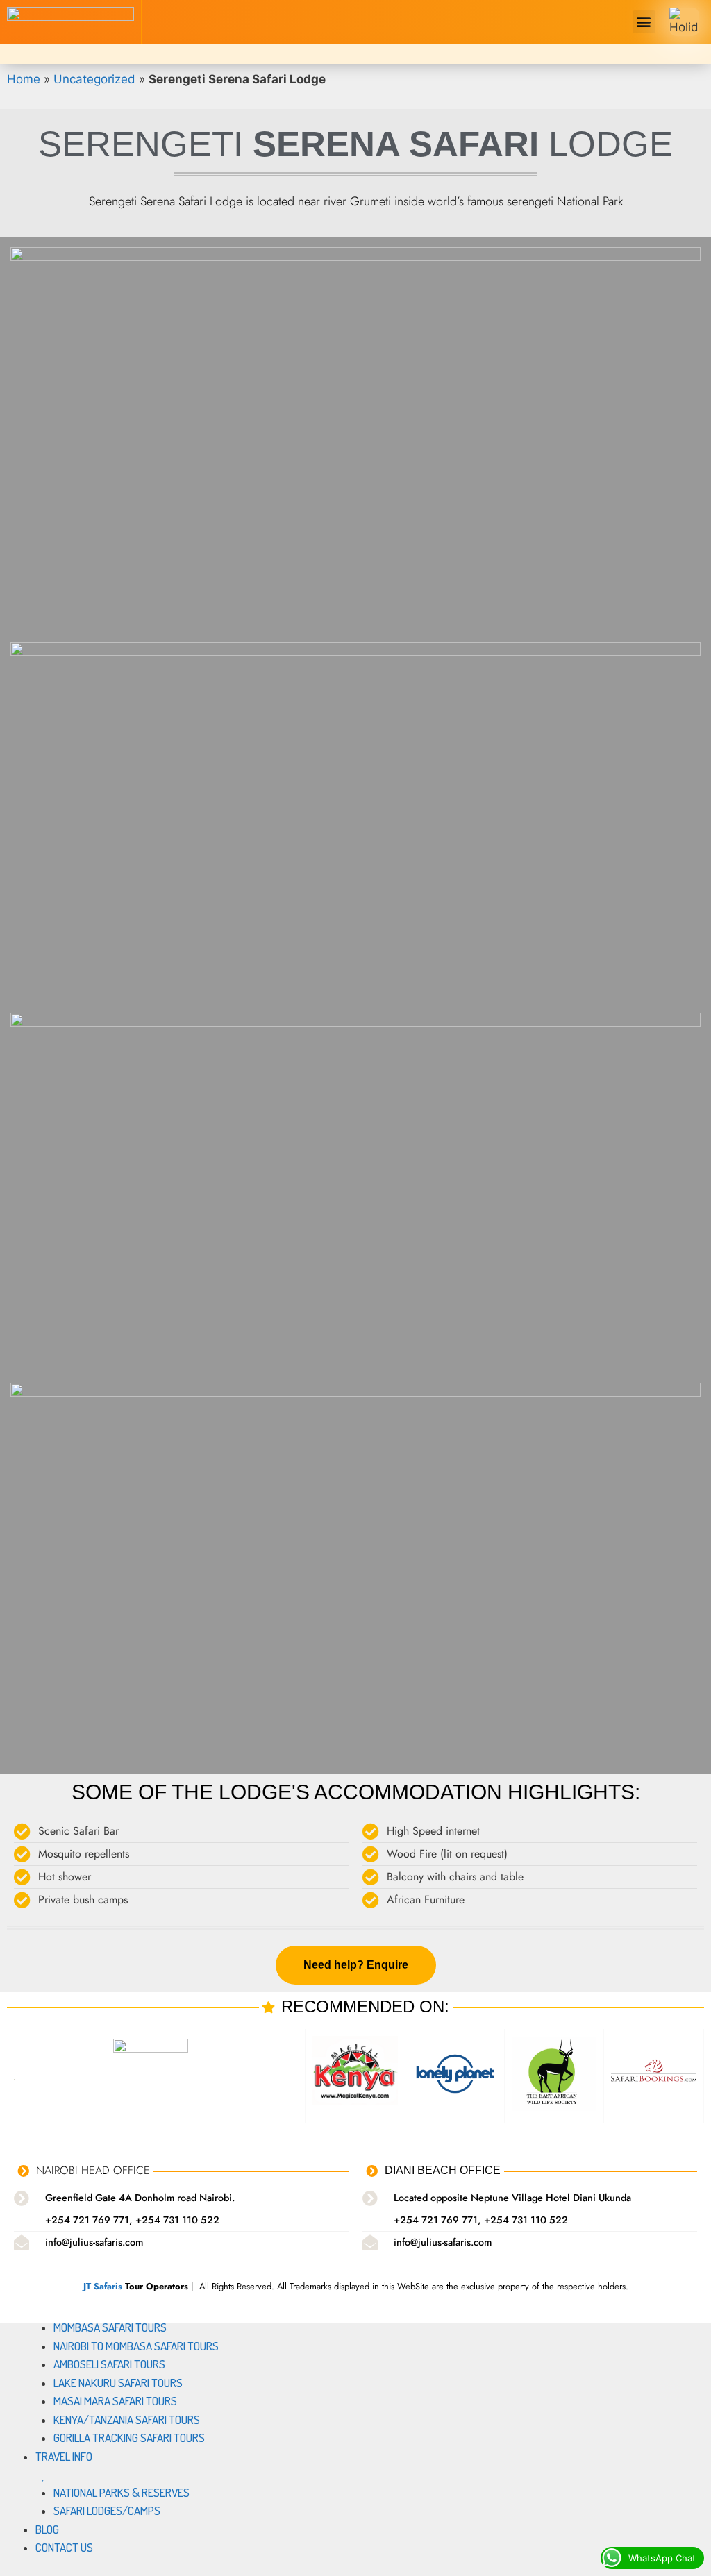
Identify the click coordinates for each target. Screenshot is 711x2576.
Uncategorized (94, 79)
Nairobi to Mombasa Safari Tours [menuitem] (136, 2346)
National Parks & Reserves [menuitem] (122, 2492)
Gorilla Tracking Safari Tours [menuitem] (129, 2438)
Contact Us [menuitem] (64, 2547)
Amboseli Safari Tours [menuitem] (109, 2364)
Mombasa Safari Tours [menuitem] (110, 2327)
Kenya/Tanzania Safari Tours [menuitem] (127, 2419)
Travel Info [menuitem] (64, 2456)
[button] (644, 22)
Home (24, 79)
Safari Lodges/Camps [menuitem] (107, 2510)
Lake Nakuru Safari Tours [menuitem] (118, 2383)
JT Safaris (103, 2286)
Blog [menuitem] (47, 2529)
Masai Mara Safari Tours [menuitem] (115, 2401)
